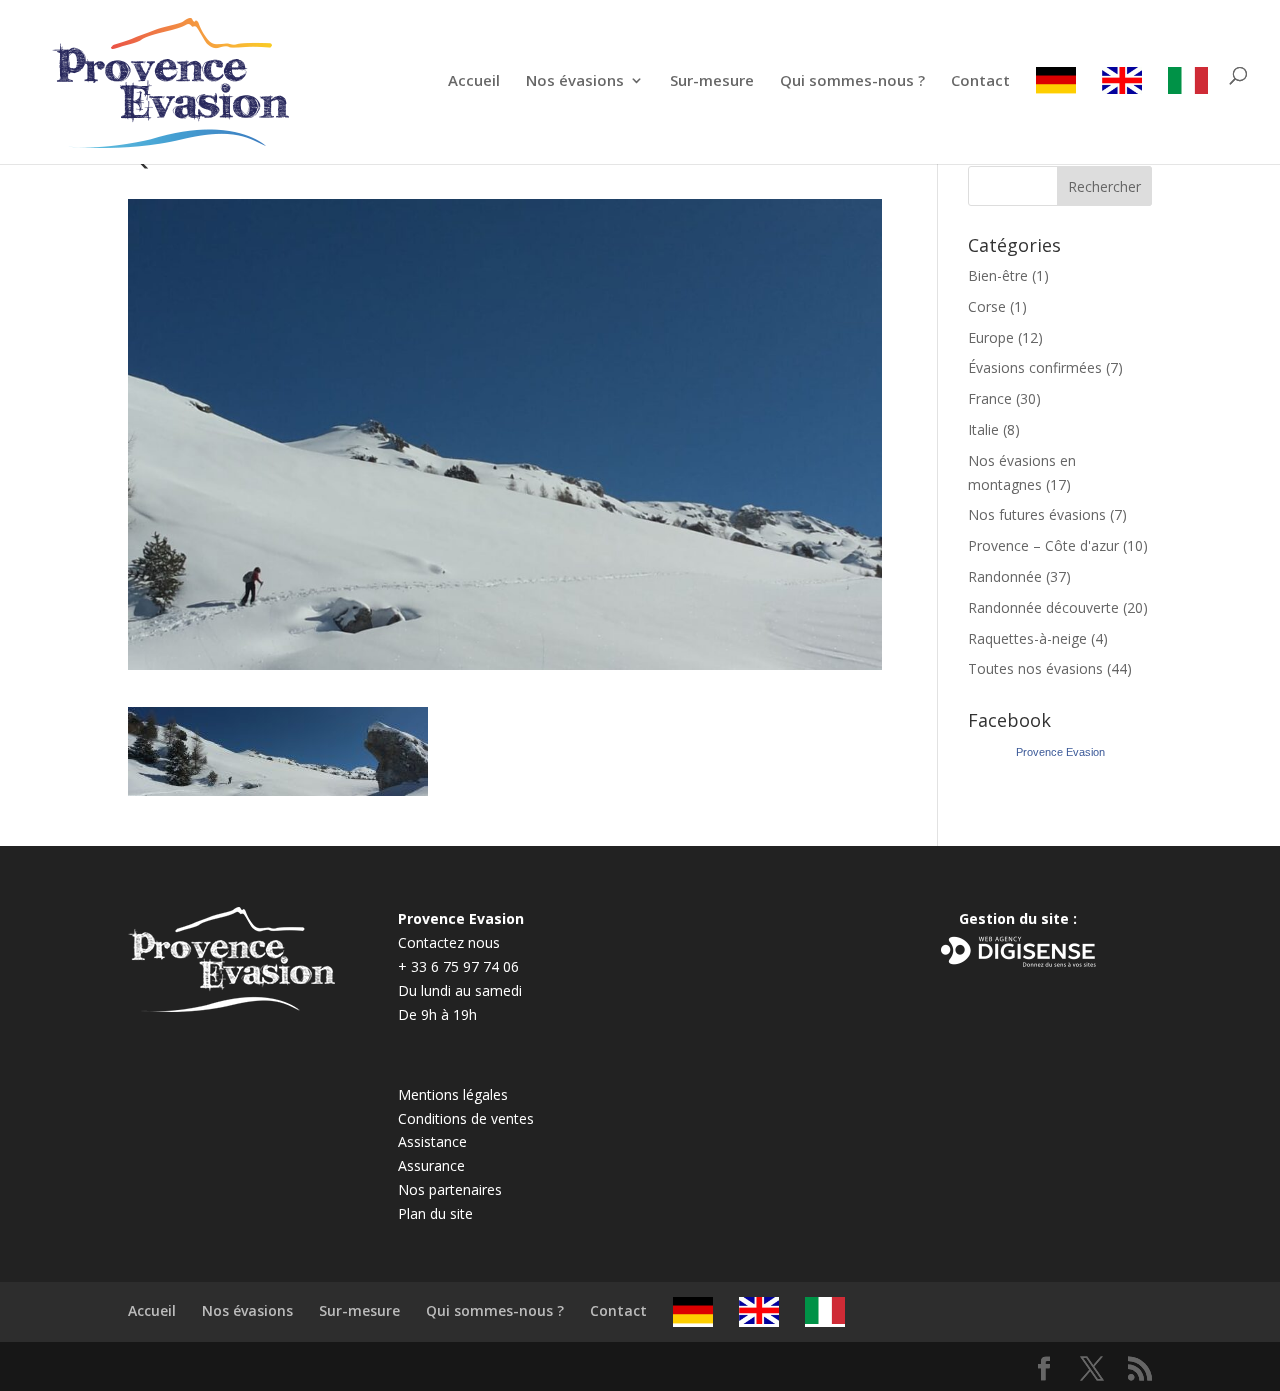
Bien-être (998, 275)
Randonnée (1005, 576)
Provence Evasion (1060, 752)
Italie (983, 429)
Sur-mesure (712, 81)
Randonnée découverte (1043, 607)
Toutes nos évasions (1035, 668)
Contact (980, 81)
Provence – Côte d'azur (1043, 545)
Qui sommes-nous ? (852, 81)
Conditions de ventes (466, 1118)
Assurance (431, 1165)
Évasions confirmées (1035, 367)
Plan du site (435, 1213)
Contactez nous (449, 942)
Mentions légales (453, 1094)
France (990, 398)
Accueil (474, 81)
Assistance (432, 1141)
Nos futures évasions (1037, 514)
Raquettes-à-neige (1027, 638)
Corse (987, 306)
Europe (991, 337)
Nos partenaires (450, 1189)
